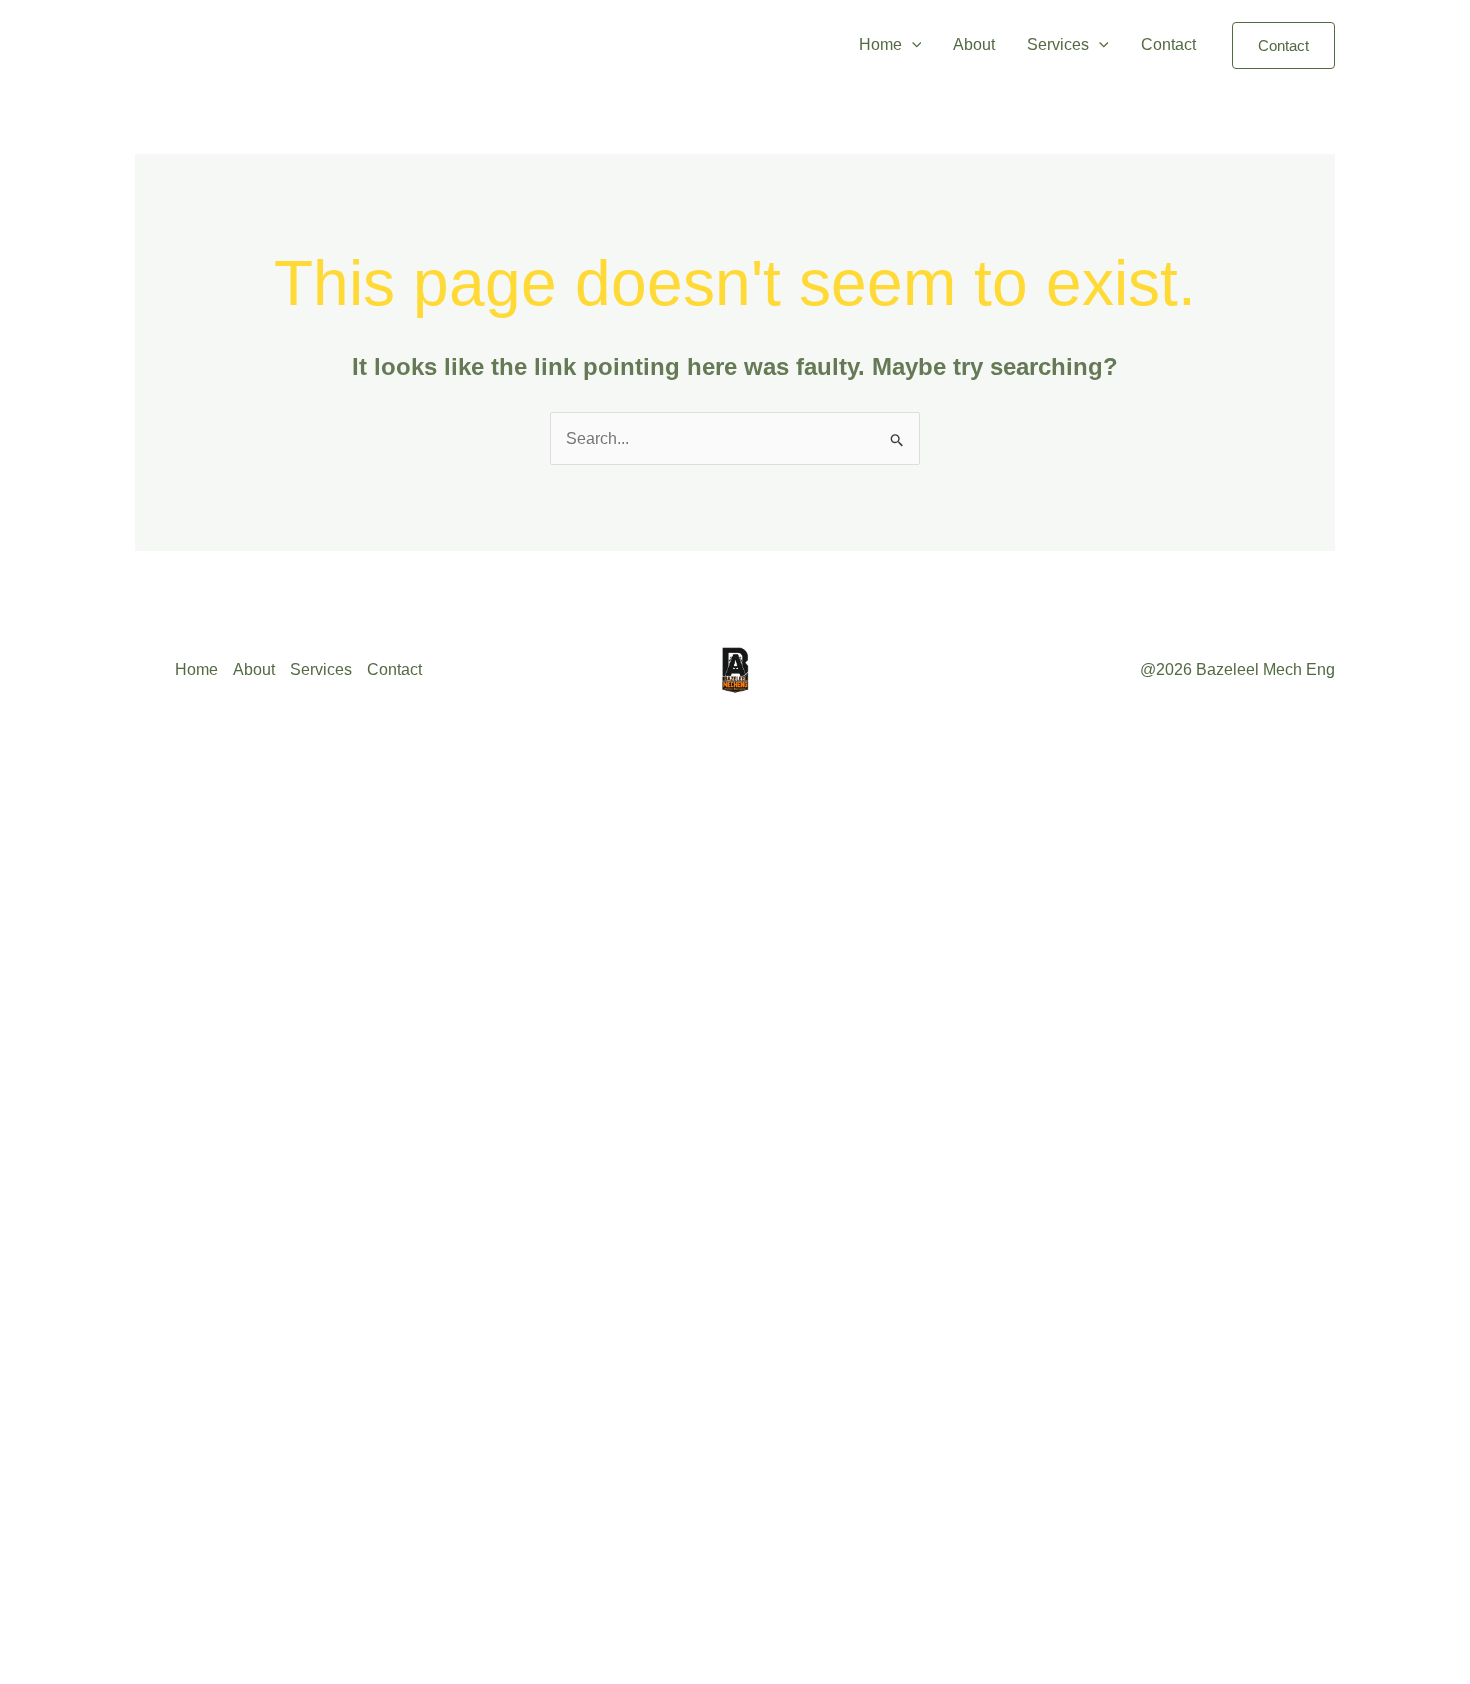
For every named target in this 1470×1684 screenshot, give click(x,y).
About (974, 44)
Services (1058, 44)
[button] (912, 45)
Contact (1168, 44)
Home (880, 44)
